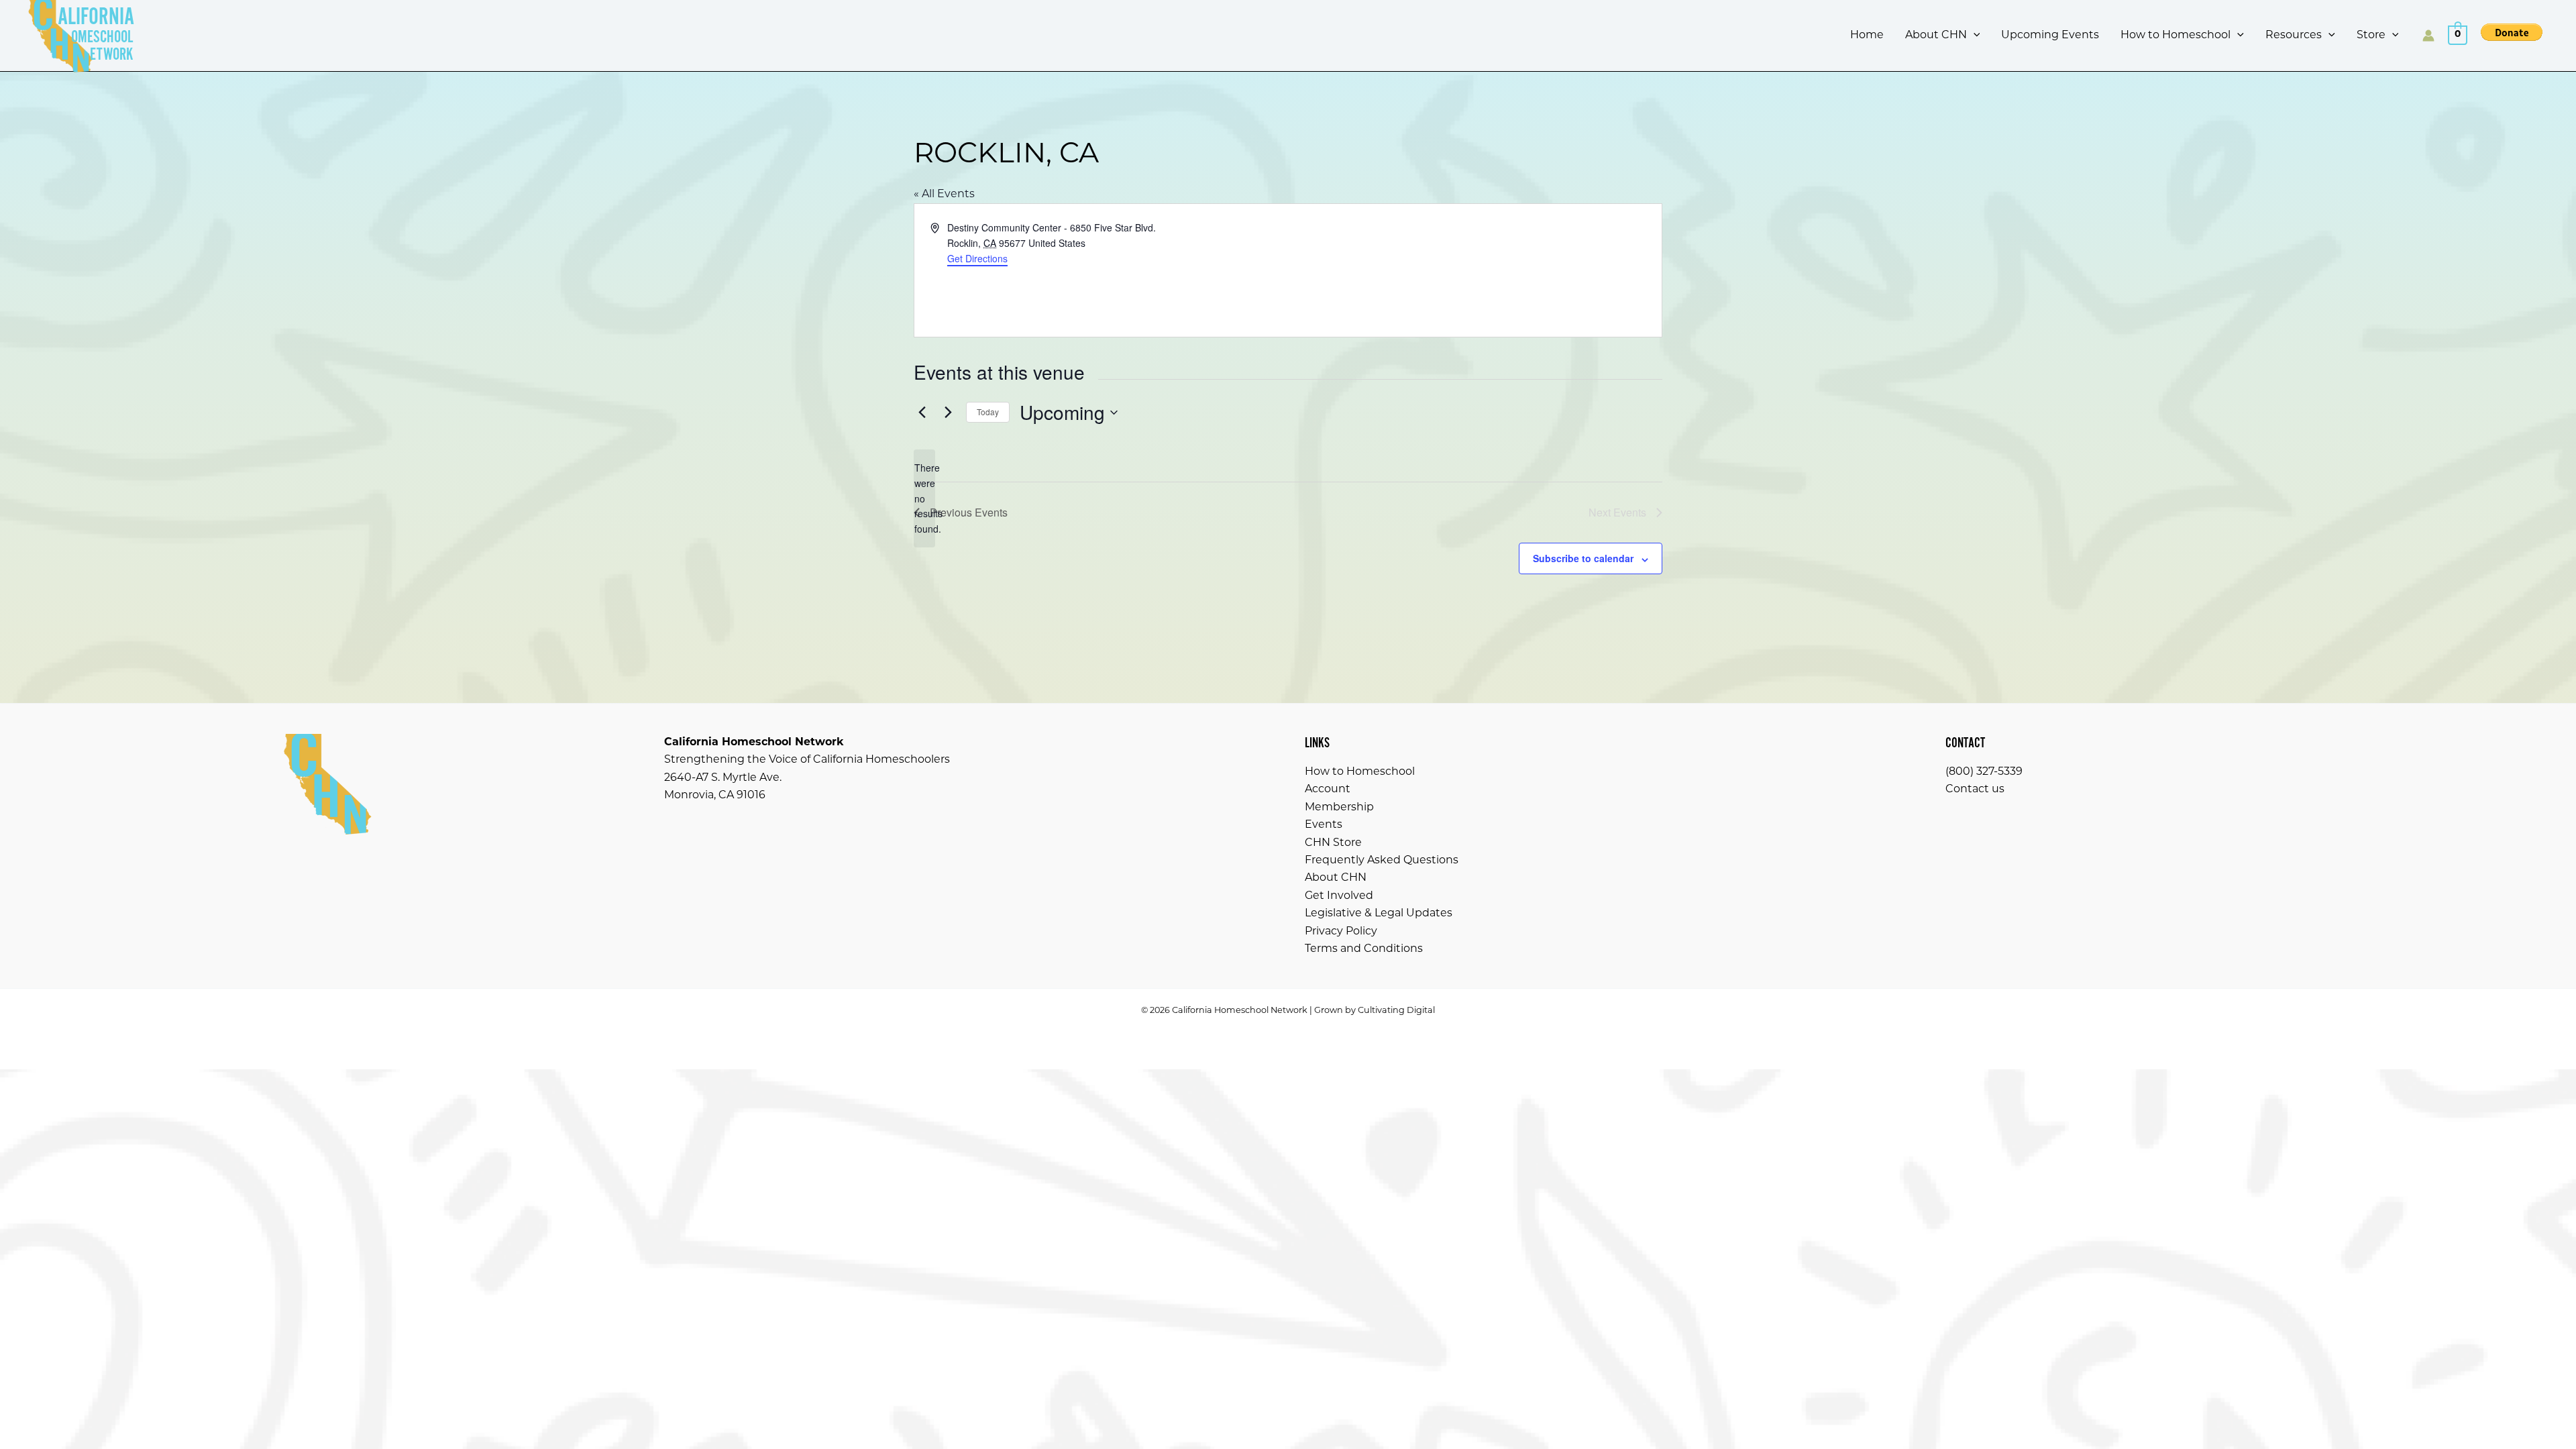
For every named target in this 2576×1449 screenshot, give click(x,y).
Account (1328, 790)
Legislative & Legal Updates (1379, 914)
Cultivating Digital (1396, 1011)
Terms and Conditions (1364, 949)
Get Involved (1339, 896)
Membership (1339, 808)
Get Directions (977, 258)
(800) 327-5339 (1984, 772)
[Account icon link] (2428, 36)
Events (1324, 825)
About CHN (1936, 36)
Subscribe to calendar (1583, 558)
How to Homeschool (2176, 36)
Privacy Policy (1341, 932)
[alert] (924, 498)
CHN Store (1333, 843)
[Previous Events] (922, 413)
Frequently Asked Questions (1382, 861)
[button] (1974, 36)
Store (2371, 36)
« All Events (944, 195)
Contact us (1975, 790)
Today (988, 412)
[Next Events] (948, 413)
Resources (2294, 36)
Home (1867, 36)
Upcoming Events (2050, 36)
